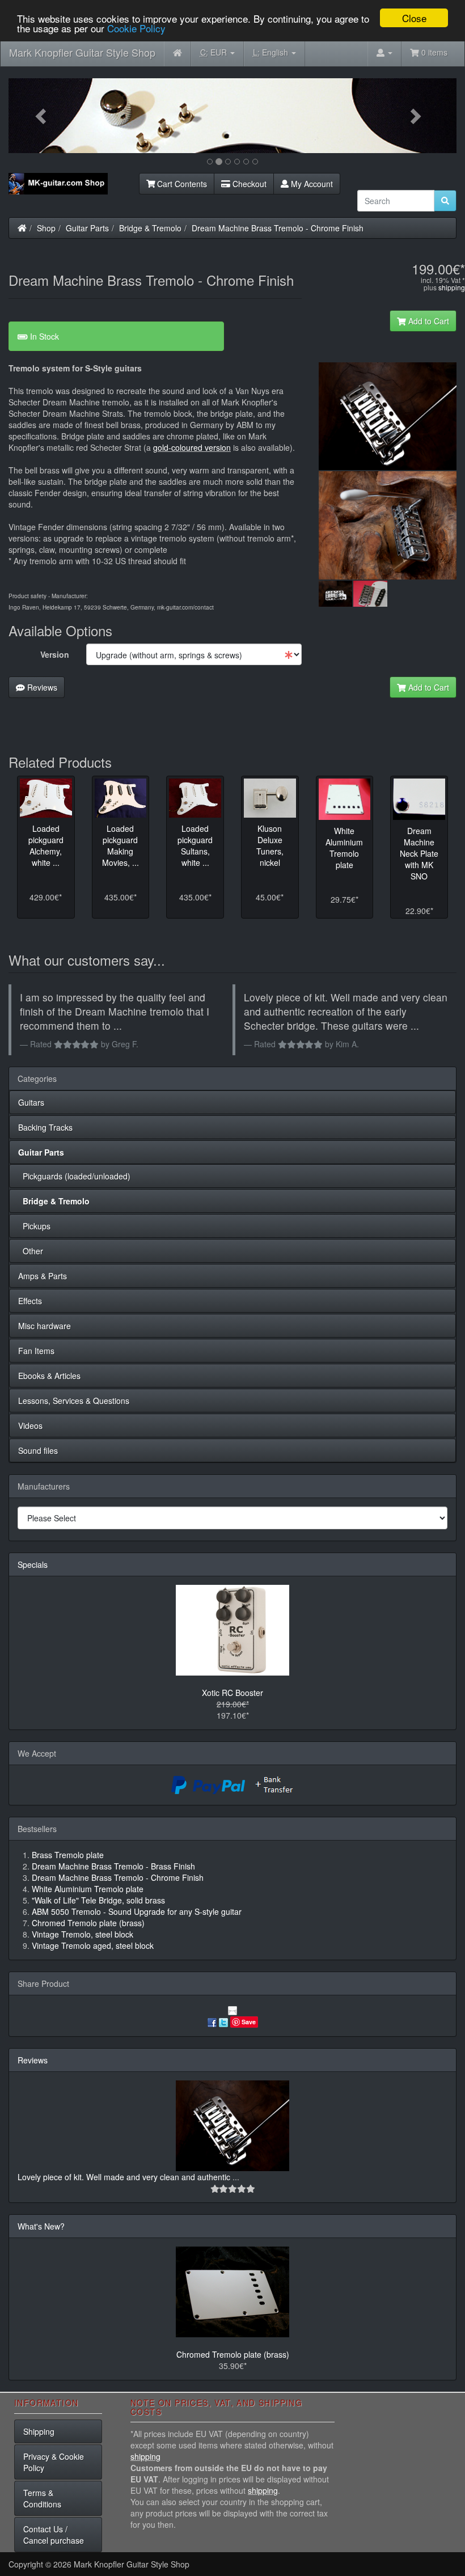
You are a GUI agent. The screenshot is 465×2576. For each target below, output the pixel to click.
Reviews (41, 687)
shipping (452, 287)
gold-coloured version (192, 447)
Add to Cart (428, 321)
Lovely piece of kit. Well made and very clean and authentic (125, 2177)
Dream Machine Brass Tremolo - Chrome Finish (278, 228)
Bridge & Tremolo (150, 228)
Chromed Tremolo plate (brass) (233, 2354)
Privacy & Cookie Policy (54, 2462)
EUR (215, 52)
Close (414, 18)
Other (31, 1251)
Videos (30, 1426)
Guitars (31, 1102)
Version (55, 654)
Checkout (248, 184)
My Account (311, 184)
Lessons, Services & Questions (74, 1401)
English (272, 52)
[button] (42, 116)
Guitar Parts (87, 228)
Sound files (38, 1450)
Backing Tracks (45, 1127)
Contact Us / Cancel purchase (54, 2535)
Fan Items (36, 1351)
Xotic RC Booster (232, 1693)
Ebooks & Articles (49, 1376)
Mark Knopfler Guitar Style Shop (82, 52)
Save (249, 2022)
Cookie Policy (136, 28)
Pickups (34, 1226)
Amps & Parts (43, 1276)
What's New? (41, 2226)
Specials (33, 1564)
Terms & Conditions (42, 2498)
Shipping (39, 2431)
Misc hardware (45, 1326)
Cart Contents (181, 184)
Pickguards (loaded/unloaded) (74, 1176)
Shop (46, 228)
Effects (30, 1301)
